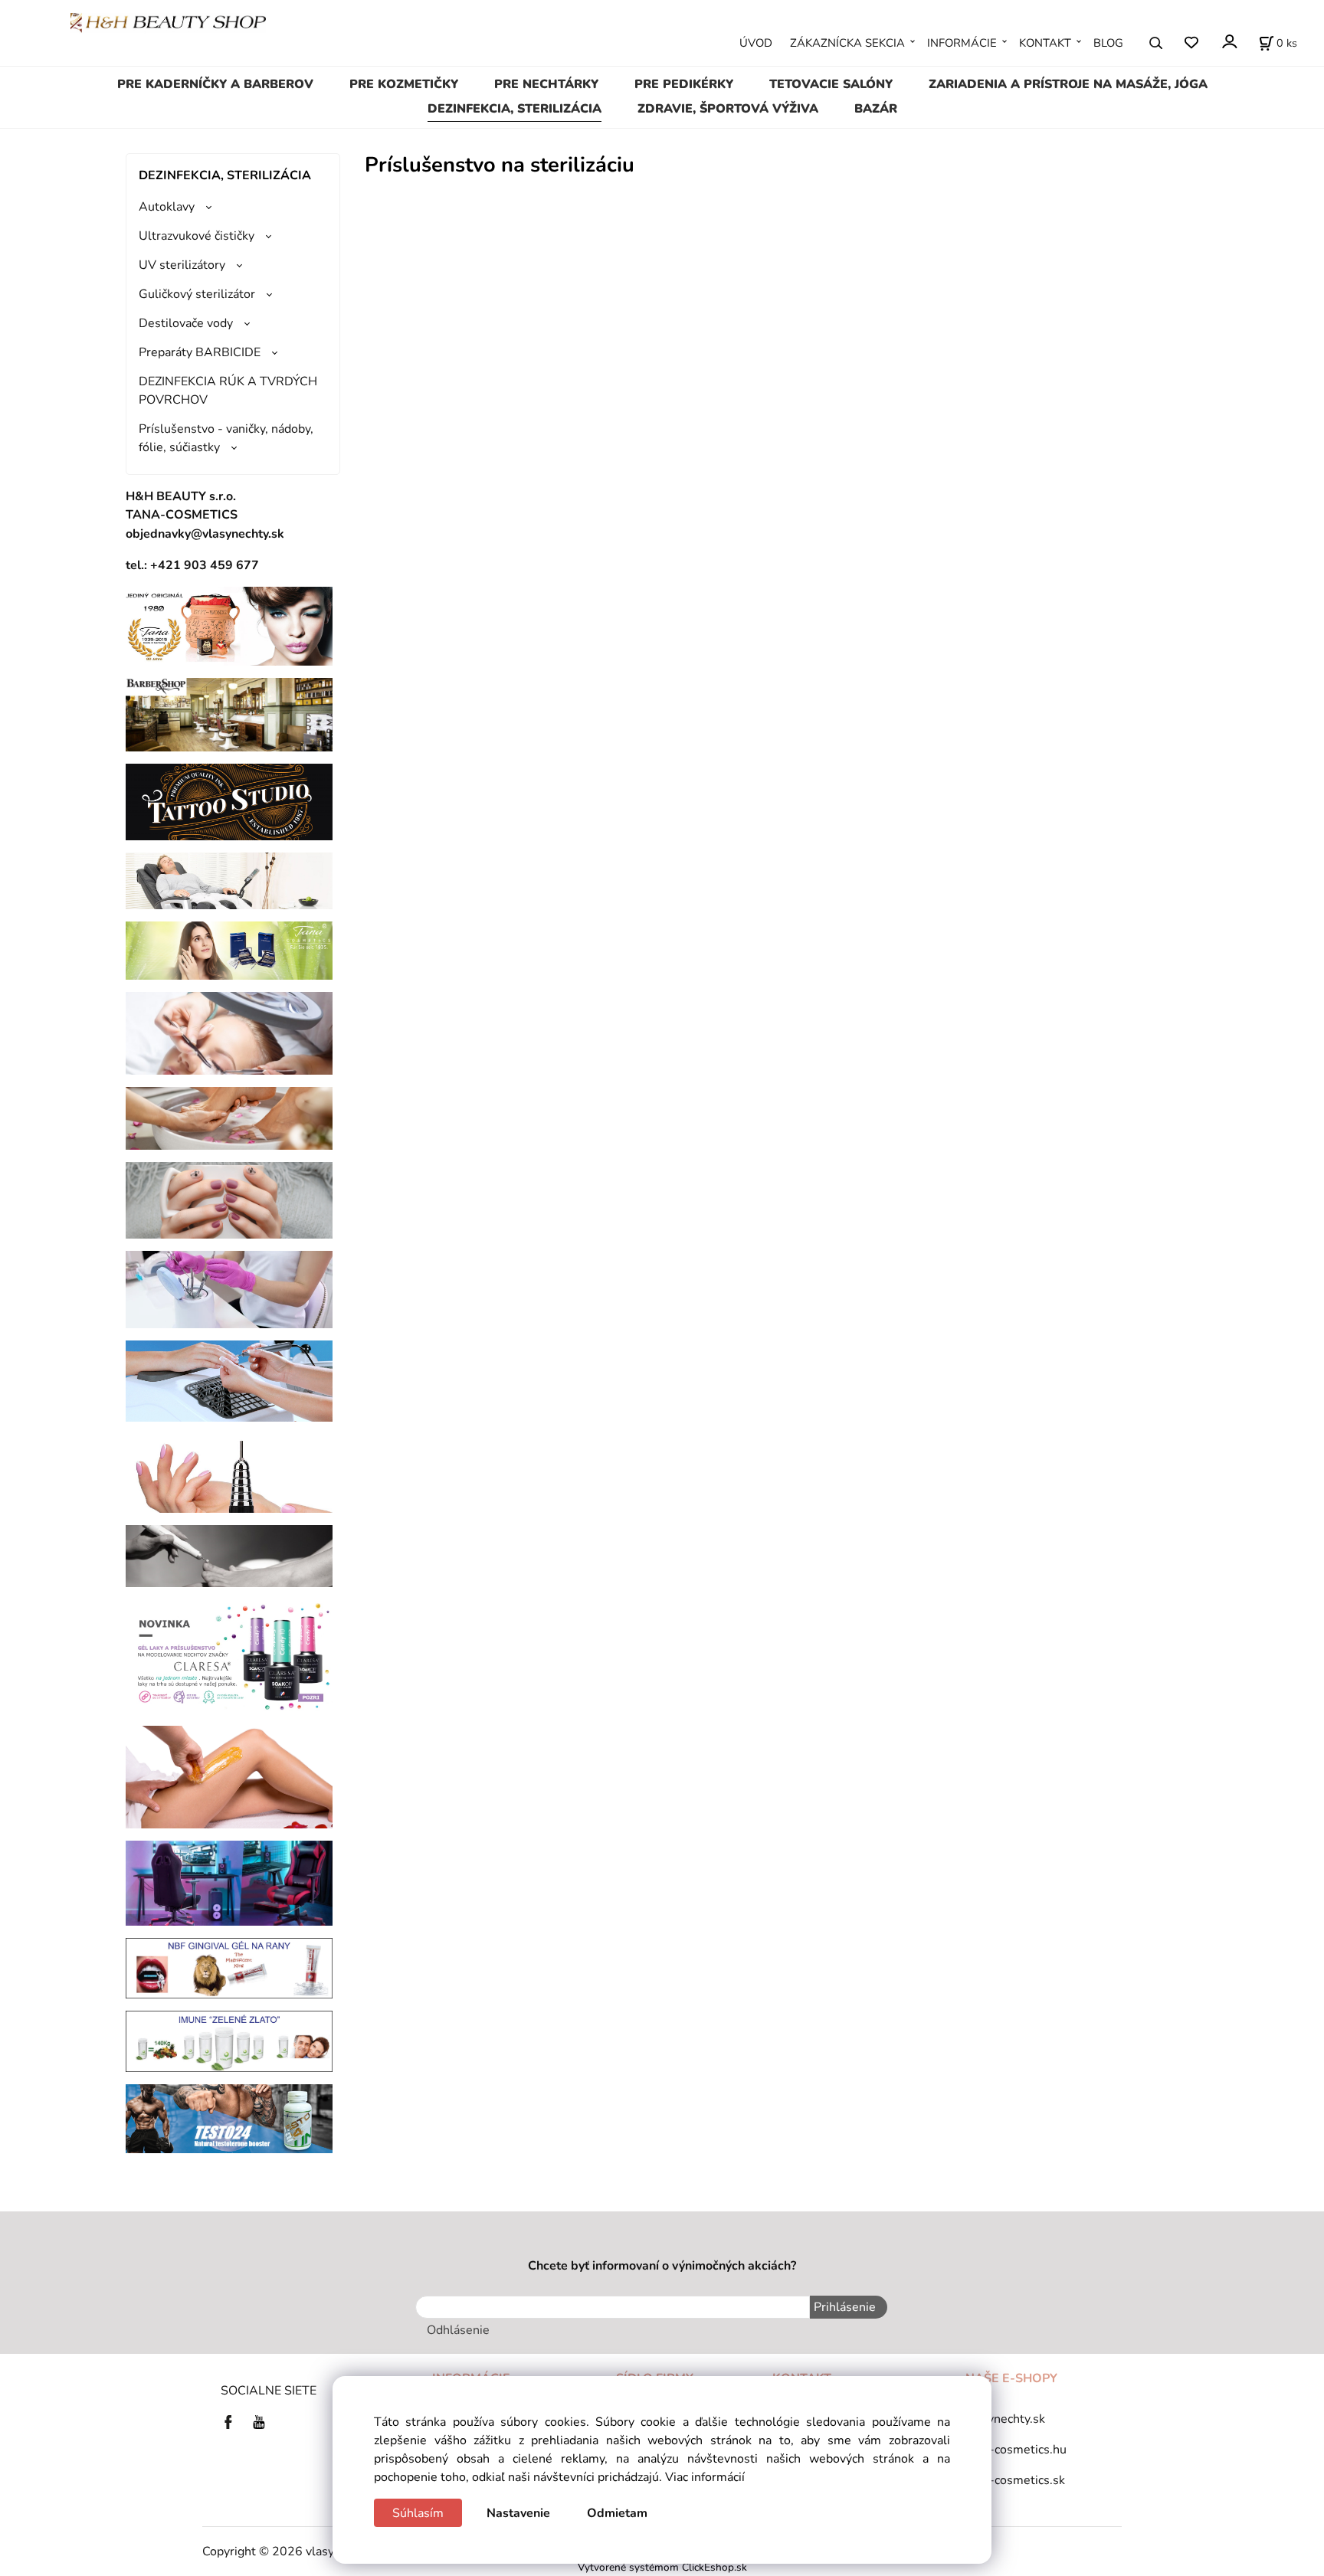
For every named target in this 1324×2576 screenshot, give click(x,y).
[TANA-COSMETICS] (229, 950)
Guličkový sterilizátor (197, 294)
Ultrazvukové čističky (197, 236)
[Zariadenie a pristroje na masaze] (229, 880)
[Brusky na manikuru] (229, 1472)
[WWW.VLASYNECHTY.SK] (168, 22)
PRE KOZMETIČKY (404, 84)
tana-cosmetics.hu (1016, 2450)
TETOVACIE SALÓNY (831, 84)
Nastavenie (518, 2513)
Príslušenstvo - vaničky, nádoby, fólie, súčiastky (226, 438)
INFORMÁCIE (962, 43)
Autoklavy (167, 207)
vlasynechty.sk (1005, 2419)
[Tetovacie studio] (229, 801)
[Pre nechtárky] (229, 1200)
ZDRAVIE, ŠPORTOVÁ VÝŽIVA (728, 109)
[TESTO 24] (229, 2118)
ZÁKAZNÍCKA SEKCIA (847, 43)
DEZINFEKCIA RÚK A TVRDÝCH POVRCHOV (228, 391)
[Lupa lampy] (229, 1033)
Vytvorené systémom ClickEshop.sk (662, 2567)
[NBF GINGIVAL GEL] (229, 1967)
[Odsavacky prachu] (229, 1380)
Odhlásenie (458, 2330)
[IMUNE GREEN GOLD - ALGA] (229, 2041)
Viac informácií (705, 2477)
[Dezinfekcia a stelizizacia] (229, 1289)
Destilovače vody (186, 323)
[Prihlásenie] (1229, 42)
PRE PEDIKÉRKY (684, 84)
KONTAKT (1045, 43)
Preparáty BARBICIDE (200, 352)
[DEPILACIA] (229, 1776)
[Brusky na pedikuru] (229, 1555)
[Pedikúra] (229, 1118)
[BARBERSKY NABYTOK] (229, 714)
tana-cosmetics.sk (1015, 2480)
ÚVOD (756, 43)
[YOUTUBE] (259, 2421)
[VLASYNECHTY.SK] (232, 2421)
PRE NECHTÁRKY (546, 84)
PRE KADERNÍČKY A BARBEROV (215, 84)
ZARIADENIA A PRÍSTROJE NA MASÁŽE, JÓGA (1068, 84)
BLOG (1108, 43)
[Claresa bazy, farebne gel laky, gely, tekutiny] (229, 1655)
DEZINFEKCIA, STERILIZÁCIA (515, 109)
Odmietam (617, 2513)
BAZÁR (876, 109)
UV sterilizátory (182, 265)
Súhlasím (418, 2513)
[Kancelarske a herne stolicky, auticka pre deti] (229, 1882)
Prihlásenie (845, 2307)
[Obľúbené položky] (1191, 43)
